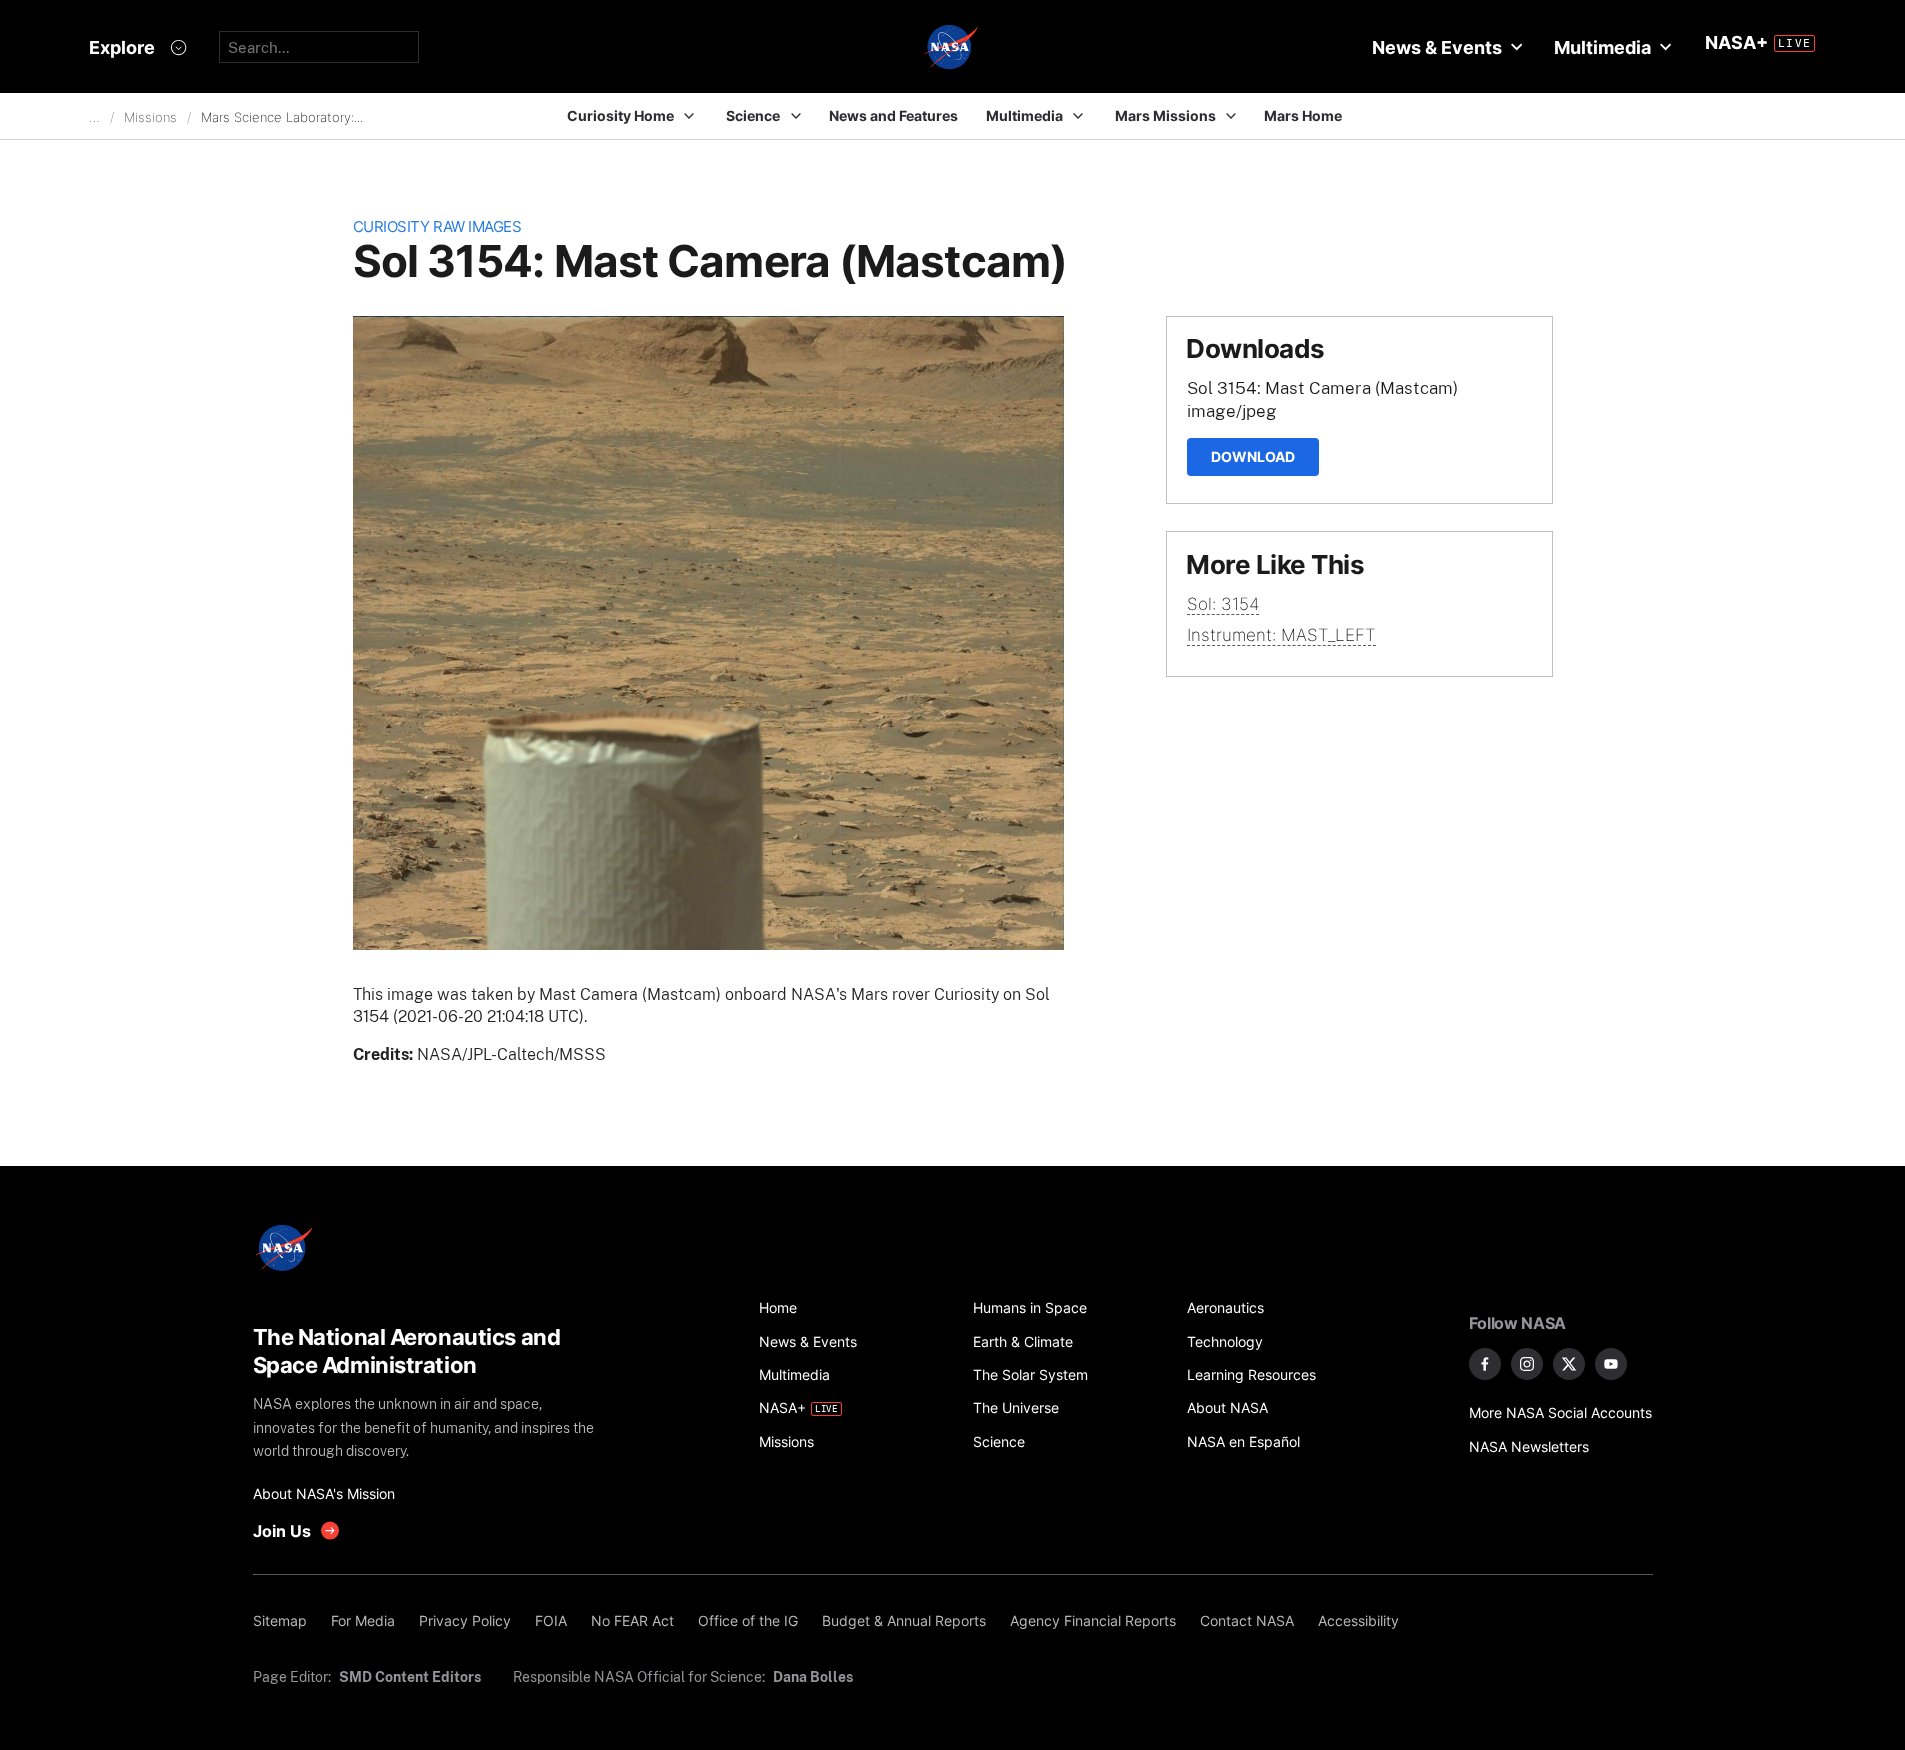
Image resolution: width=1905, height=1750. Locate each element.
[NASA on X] (1569, 1364)
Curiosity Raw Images (437, 226)
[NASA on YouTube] (1611, 1364)
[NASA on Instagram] (1527, 1364)
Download (1253, 456)
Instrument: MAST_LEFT (1281, 635)
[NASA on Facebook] (1485, 1364)
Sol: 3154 (1223, 604)
